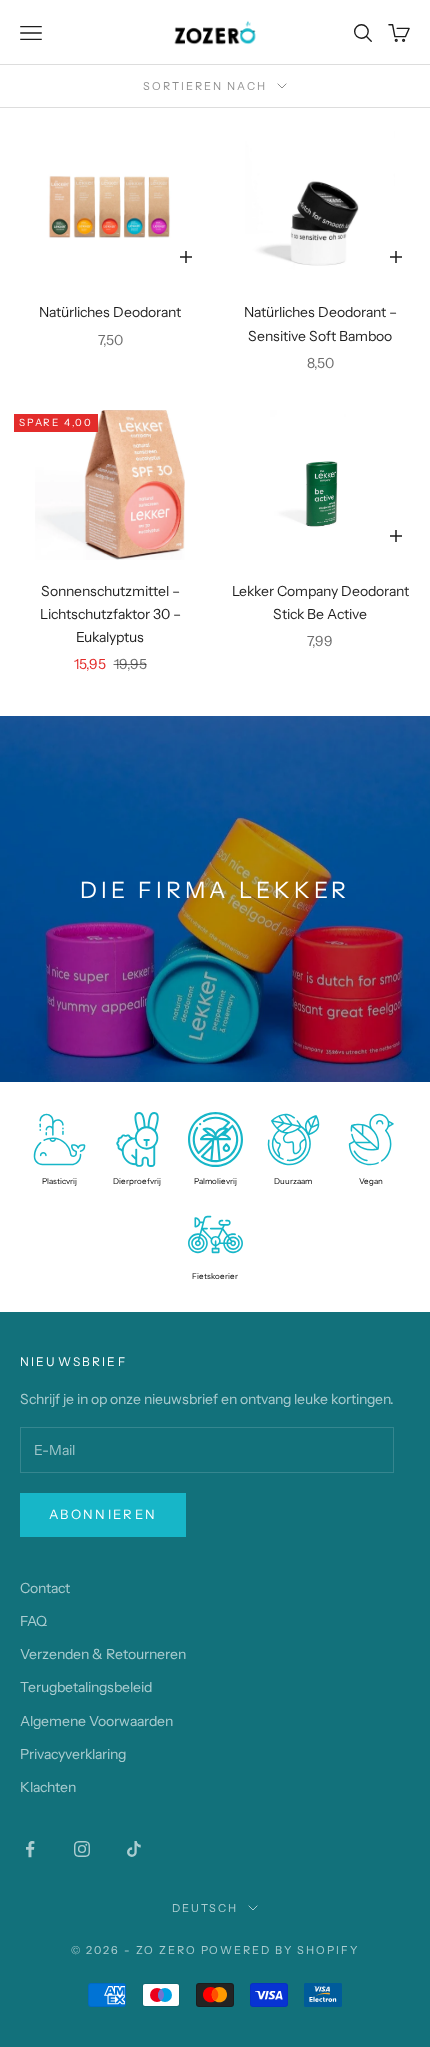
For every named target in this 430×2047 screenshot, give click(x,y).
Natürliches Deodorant (110, 312)
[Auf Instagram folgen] (82, 1849)
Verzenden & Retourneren (103, 1654)
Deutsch (205, 1908)
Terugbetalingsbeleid (86, 1687)
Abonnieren (103, 1514)
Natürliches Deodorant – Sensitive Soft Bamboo (320, 323)
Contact (45, 1588)
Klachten (48, 1787)
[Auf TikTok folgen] (134, 1849)
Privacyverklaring (73, 1754)
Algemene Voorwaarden (96, 1721)
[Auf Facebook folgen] (30, 1849)
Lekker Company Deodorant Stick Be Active (320, 602)
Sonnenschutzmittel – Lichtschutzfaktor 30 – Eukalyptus (110, 614)
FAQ (33, 1621)
